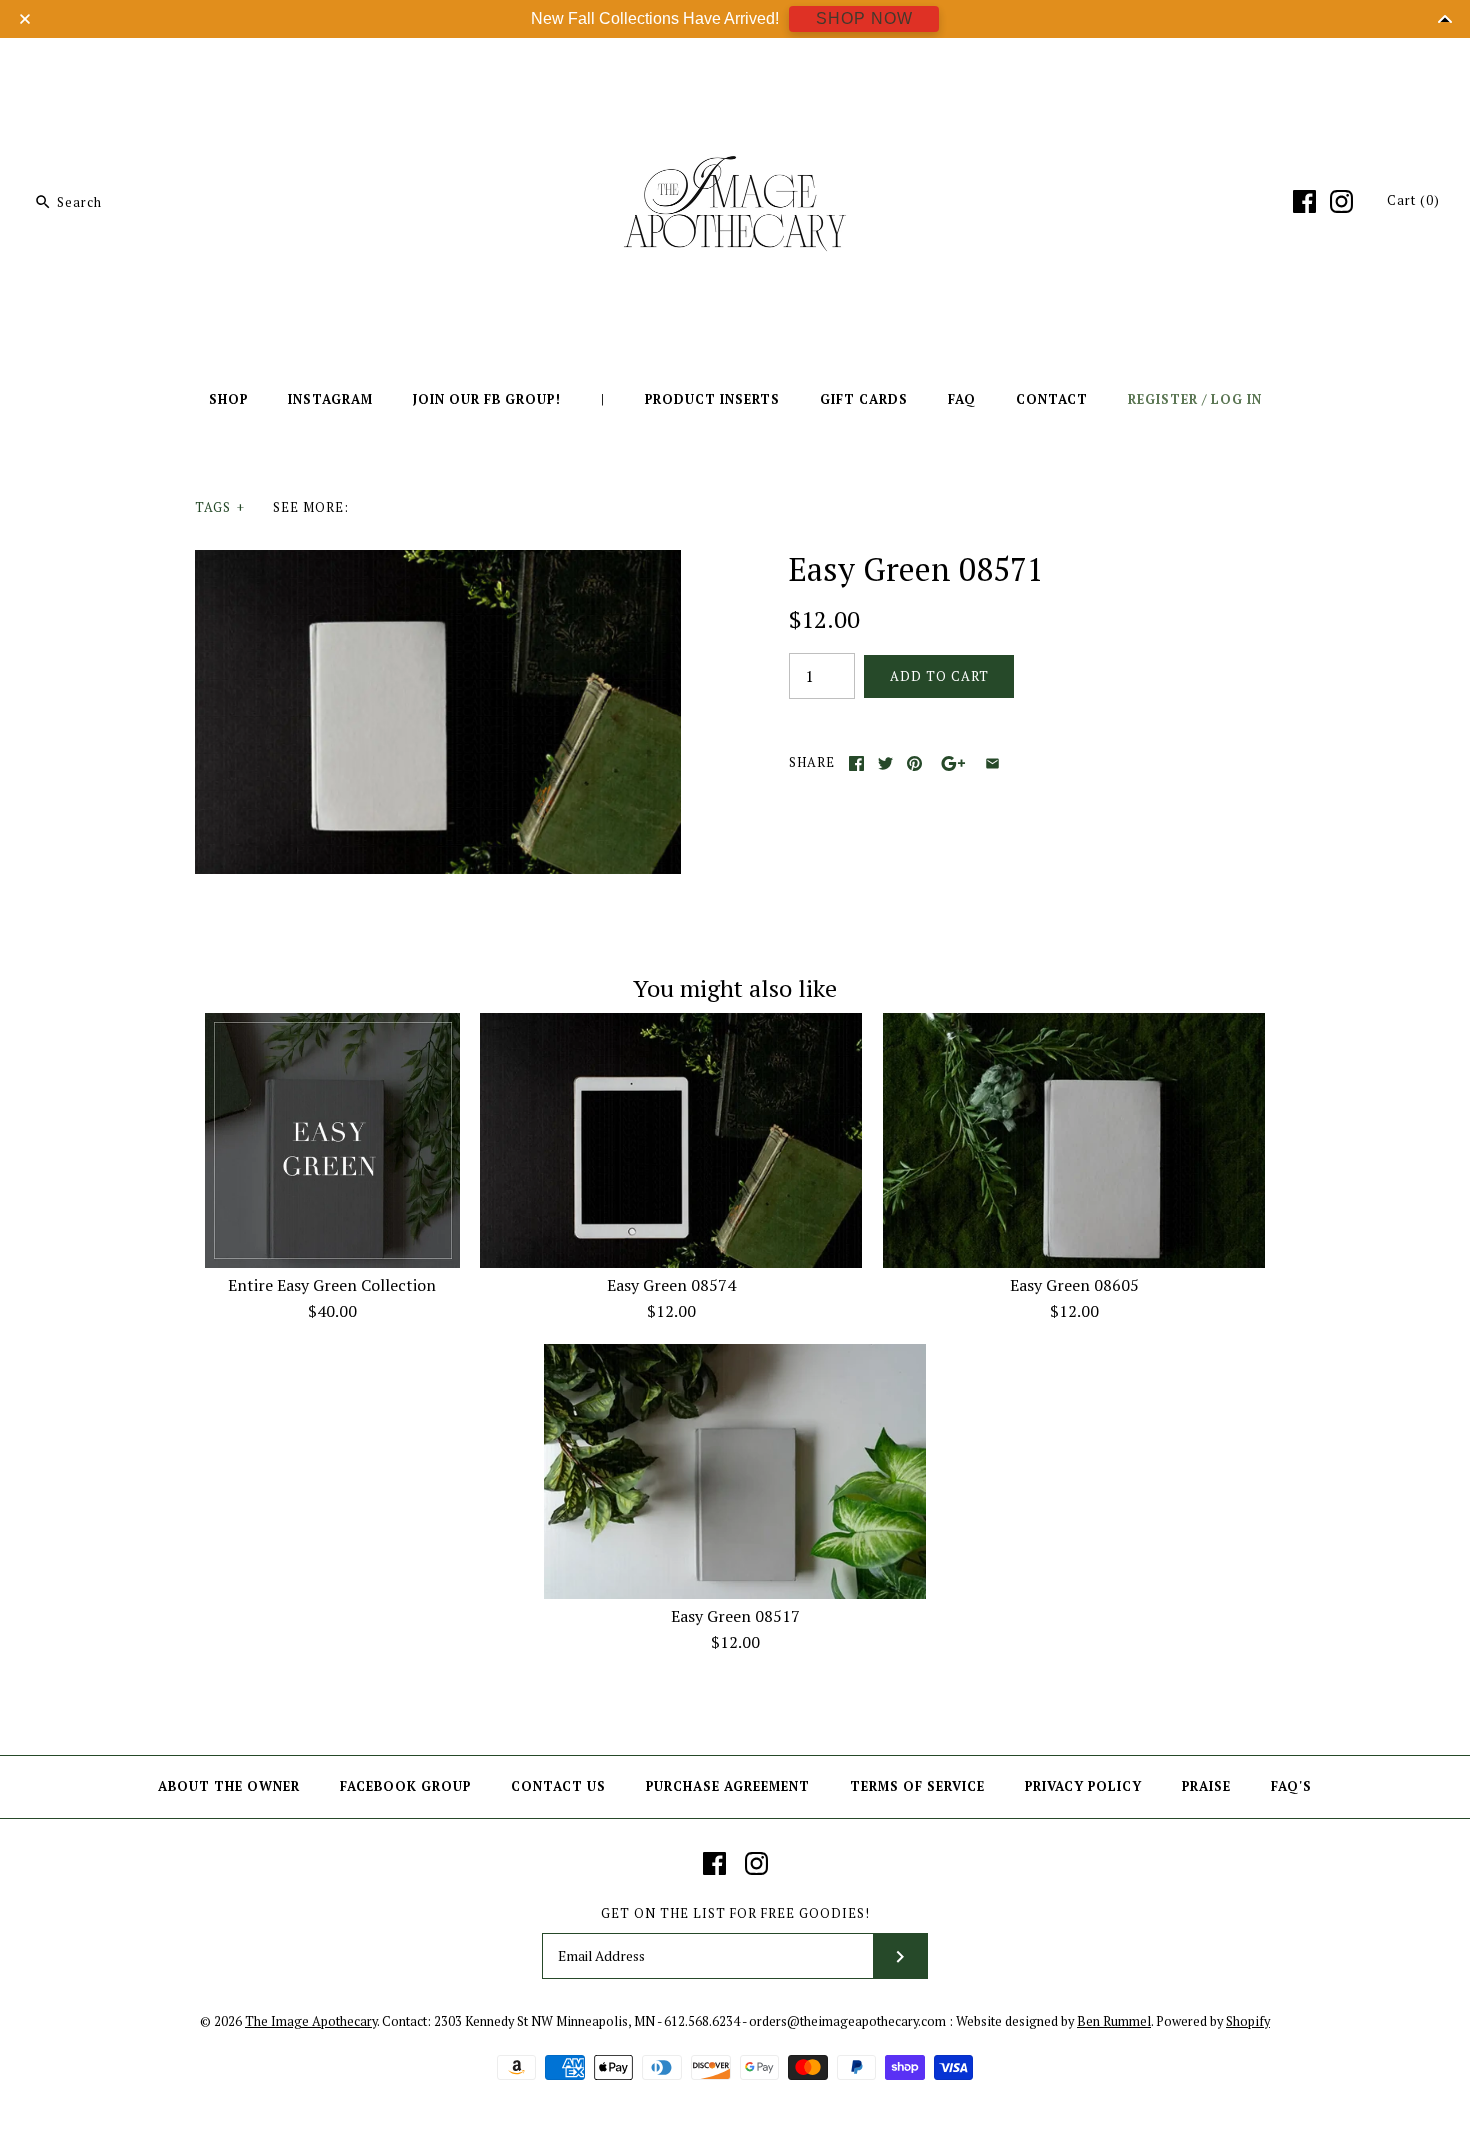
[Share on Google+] (953, 763)
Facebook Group (405, 1786)
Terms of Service (917, 1786)
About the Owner (229, 1786)
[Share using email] (992, 763)
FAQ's (1291, 1786)
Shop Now (864, 18)
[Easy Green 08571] (438, 562)
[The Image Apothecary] (735, 68)
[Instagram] (1341, 201)
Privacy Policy (1083, 1786)
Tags (220, 507)
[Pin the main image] (914, 763)
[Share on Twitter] (885, 763)
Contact (1052, 399)
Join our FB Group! (487, 399)
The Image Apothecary (311, 2021)
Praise (1206, 1786)
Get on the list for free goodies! (735, 1913)
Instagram (330, 399)
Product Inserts (712, 399)
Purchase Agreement (728, 1786)
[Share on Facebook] (856, 763)
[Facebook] (1304, 201)
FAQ (962, 399)
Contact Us (558, 1786)
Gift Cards (864, 399)
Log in (1236, 399)
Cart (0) (1413, 200)
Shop (228, 399)
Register (1163, 399)
